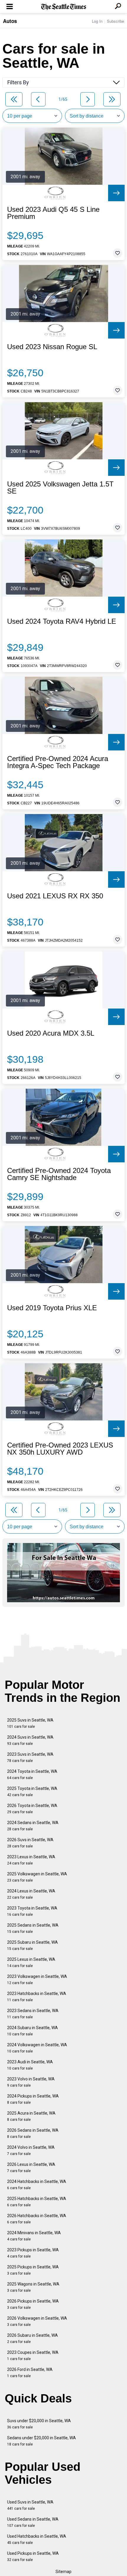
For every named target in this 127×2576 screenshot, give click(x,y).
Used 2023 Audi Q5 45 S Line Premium (53, 213)
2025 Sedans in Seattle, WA (33, 1928)
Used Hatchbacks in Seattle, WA (37, 2539)
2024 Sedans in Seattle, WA (33, 1826)
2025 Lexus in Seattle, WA (31, 1962)
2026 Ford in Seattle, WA (30, 2373)
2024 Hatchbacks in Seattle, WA (37, 2185)
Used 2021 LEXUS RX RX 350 (55, 896)
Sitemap (63, 2572)
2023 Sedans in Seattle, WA (33, 2014)
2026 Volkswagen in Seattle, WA (37, 2321)
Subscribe (115, 21)
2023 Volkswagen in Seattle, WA (37, 1980)
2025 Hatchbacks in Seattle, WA (37, 2202)
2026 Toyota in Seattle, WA (32, 1809)
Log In (97, 21)
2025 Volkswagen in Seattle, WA (37, 1877)
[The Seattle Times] (64, 7)
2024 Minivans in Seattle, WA (34, 2236)
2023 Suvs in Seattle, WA (30, 1757)
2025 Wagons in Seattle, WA (33, 2287)
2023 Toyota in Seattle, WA (32, 1911)
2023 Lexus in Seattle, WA (31, 1860)
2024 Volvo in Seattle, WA (31, 2150)
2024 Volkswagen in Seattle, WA (37, 2048)
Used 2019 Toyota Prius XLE (52, 1308)
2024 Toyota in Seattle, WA (32, 1774)
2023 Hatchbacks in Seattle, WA (37, 1997)
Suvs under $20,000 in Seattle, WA (39, 2424)
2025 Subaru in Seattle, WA (32, 1945)
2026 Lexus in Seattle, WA (31, 2167)
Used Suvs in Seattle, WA (30, 2505)
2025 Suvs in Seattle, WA (30, 1723)
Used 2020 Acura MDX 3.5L (51, 1033)
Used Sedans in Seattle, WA (33, 2522)
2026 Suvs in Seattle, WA (30, 1843)
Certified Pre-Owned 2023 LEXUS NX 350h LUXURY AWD (60, 1449)
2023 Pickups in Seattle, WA (33, 2253)
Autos (10, 21)
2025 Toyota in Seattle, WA (32, 1792)
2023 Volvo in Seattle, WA (31, 2082)
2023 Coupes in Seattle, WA (33, 2355)
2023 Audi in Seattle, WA (30, 2065)
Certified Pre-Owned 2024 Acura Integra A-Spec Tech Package (58, 762)
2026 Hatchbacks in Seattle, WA (37, 2219)
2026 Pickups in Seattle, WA (33, 2304)
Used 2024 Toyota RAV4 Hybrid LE (62, 621)
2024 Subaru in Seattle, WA (32, 2031)
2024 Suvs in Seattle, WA (30, 1740)
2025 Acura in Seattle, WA (31, 2116)
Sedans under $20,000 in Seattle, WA (41, 2441)
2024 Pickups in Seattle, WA (33, 2099)
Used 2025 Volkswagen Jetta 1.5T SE (60, 488)
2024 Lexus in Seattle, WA (31, 1894)
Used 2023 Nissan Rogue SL (52, 347)
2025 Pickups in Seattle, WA (33, 2270)
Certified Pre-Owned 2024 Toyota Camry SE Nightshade (59, 1174)
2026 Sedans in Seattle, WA (33, 2133)
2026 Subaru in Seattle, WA (32, 2338)
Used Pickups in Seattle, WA (33, 2556)
